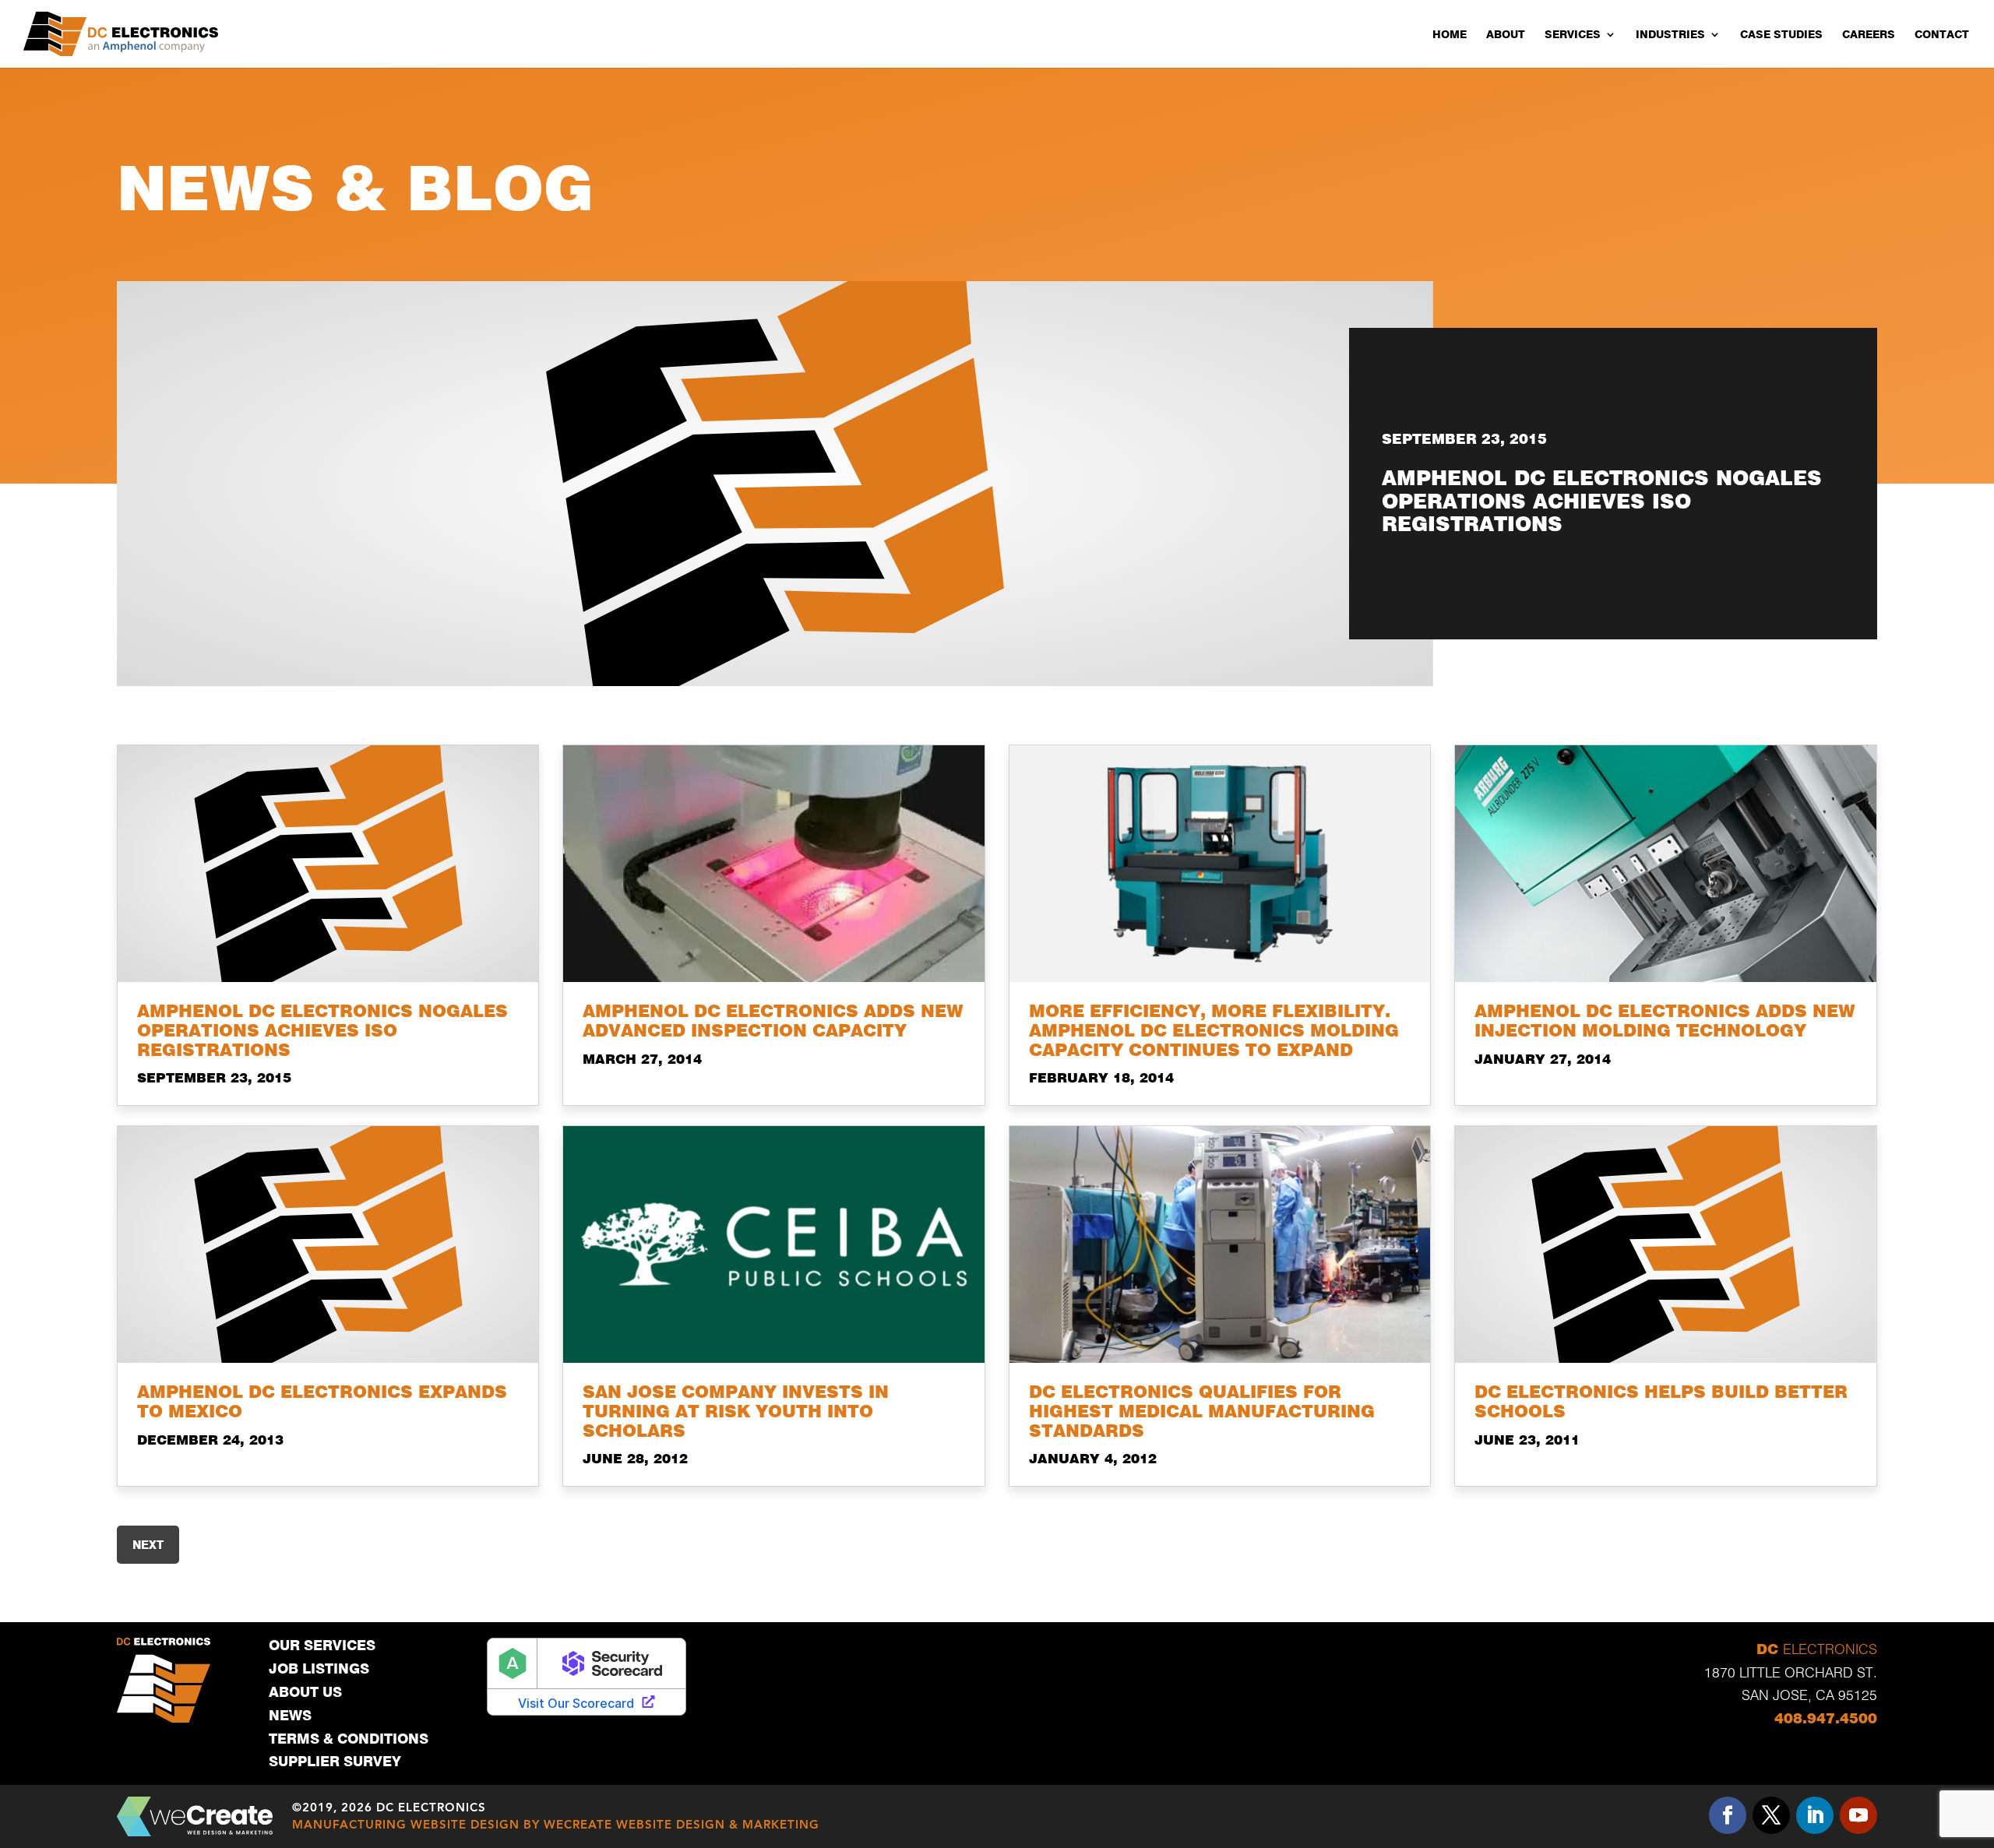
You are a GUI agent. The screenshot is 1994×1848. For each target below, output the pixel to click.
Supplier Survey (335, 1761)
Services (1573, 34)
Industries (1670, 34)
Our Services (322, 1645)
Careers (1869, 34)
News (290, 1715)
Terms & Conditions (349, 1739)
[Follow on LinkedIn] (1815, 1815)
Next (148, 1545)
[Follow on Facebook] (1728, 1815)
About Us (305, 1692)
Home (1450, 34)
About (1506, 34)
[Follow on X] (1771, 1815)
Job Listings (319, 1668)
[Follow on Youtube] (1858, 1815)
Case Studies (1781, 34)
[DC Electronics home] (121, 34)
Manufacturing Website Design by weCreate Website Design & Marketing (556, 1824)
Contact (1942, 34)
